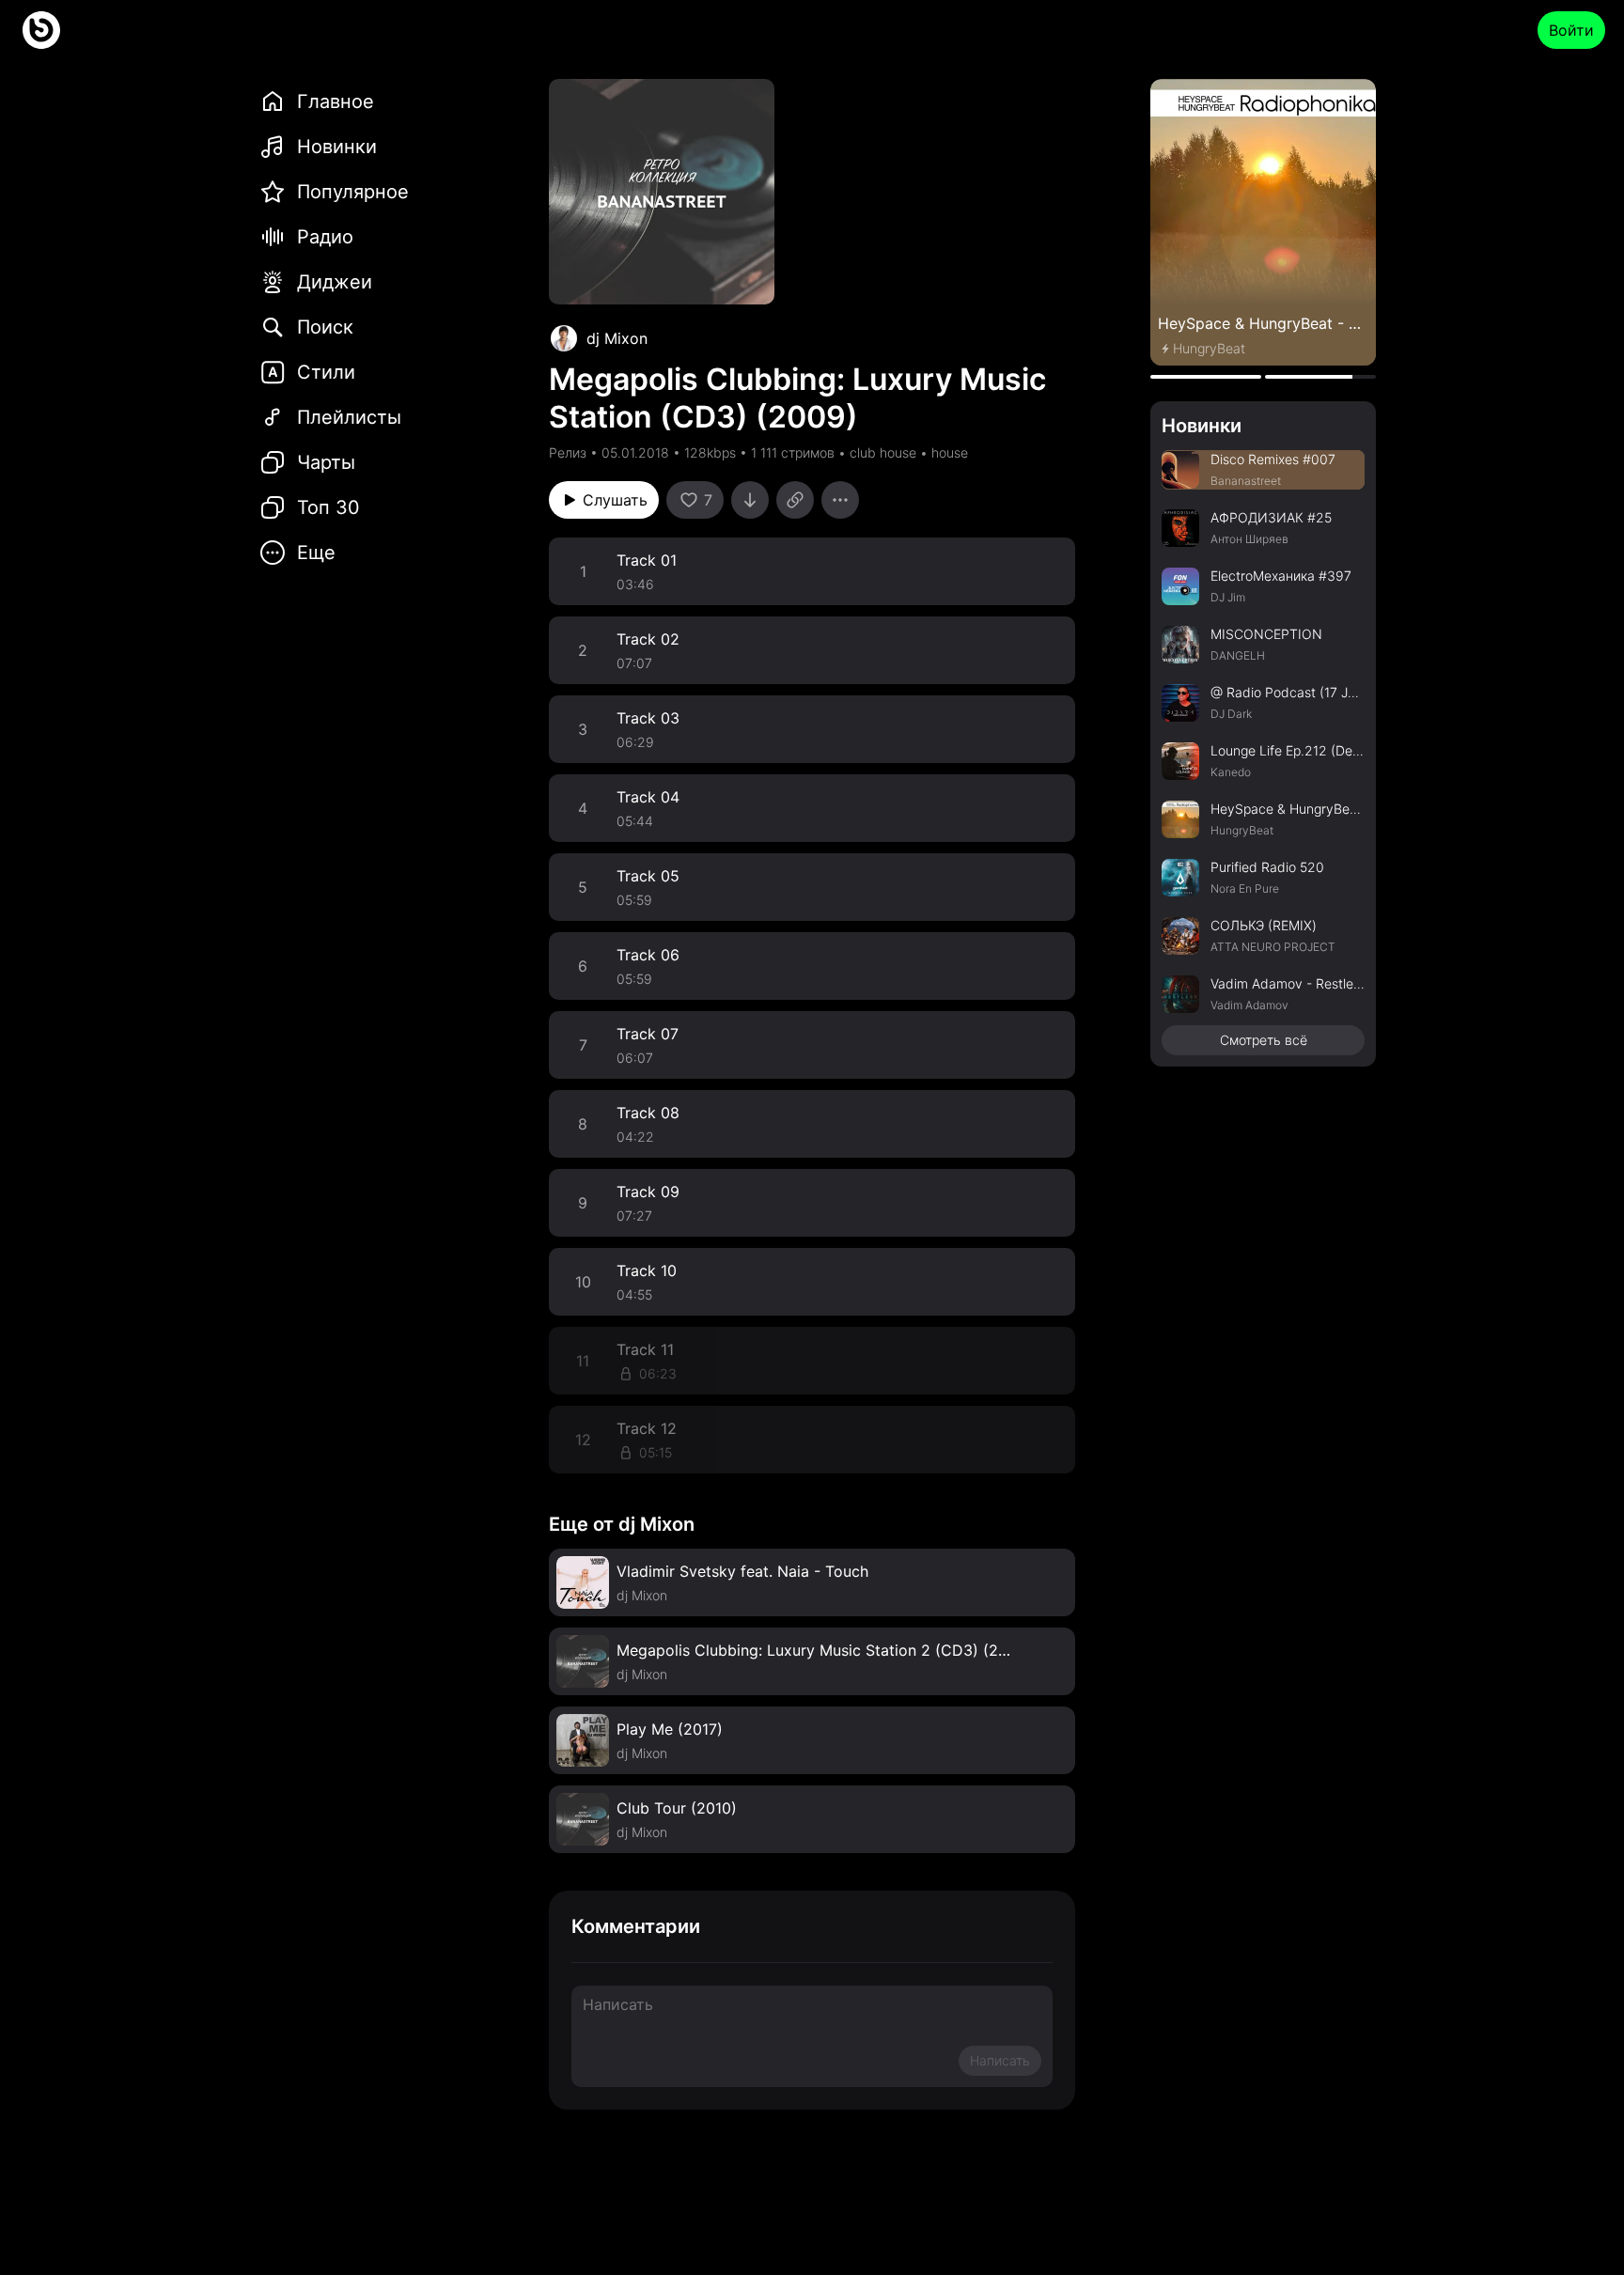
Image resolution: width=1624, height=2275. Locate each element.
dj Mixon (617, 338)
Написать (1000, 2060)
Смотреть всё (1264, 1040)
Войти (1571, 30)
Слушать (615, 500)
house (950, 452)
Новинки (1202, 426)
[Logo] (41, 30)
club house (883, 452)
